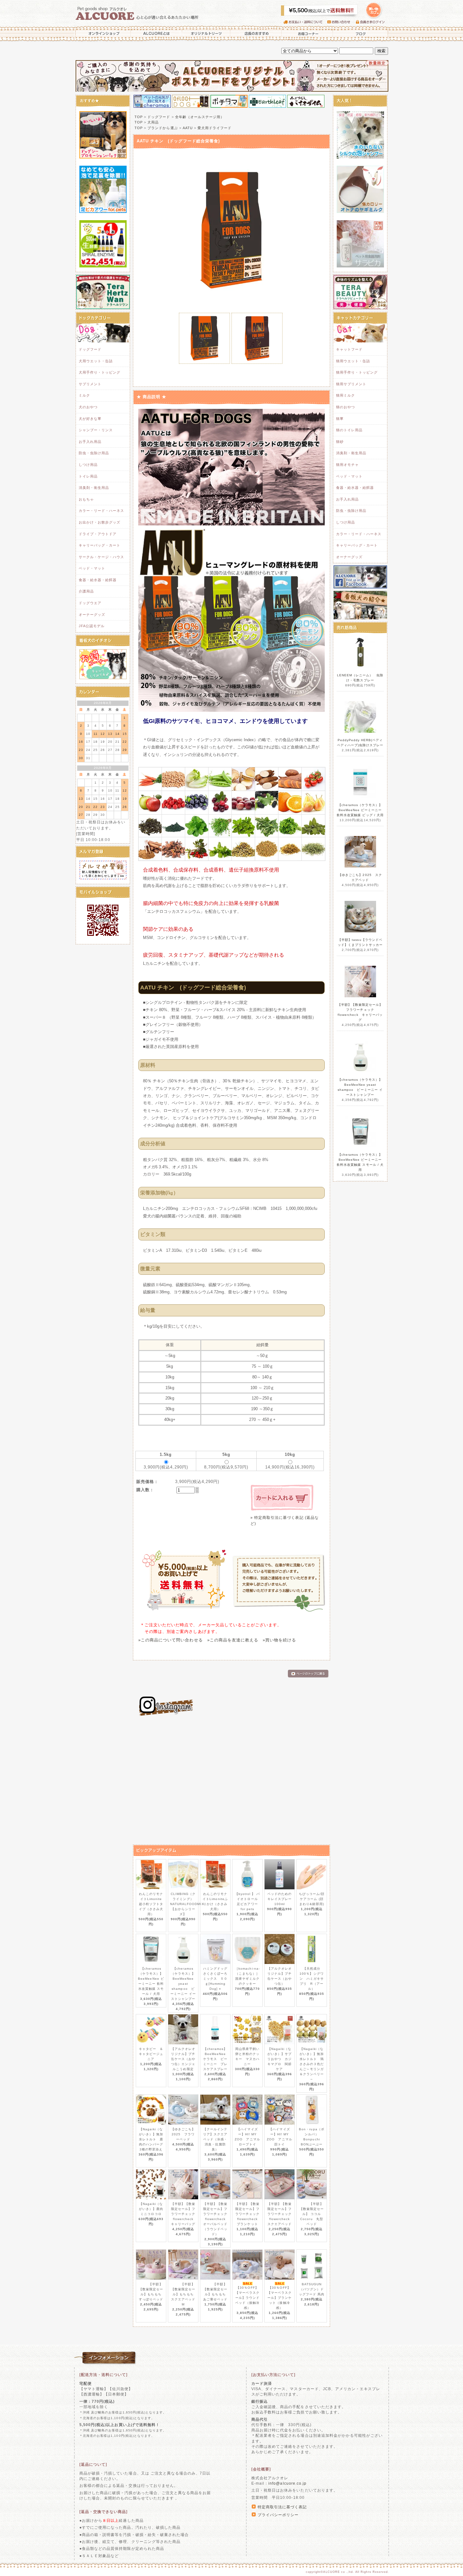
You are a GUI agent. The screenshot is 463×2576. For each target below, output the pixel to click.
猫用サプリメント (351, 384)
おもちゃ (86, 499)
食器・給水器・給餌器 (98, 580)
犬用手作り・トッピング (100, 372)
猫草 (340, 419)
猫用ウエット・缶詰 (353, 361)
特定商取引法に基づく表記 (282, 2507)
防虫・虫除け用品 (94, 453)
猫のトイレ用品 (349, 430)
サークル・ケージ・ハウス (101, 557)
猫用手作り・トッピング (357, 372)
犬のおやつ (88, 407)
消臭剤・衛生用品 (94, 488)
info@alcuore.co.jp (287, 2483)
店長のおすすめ (256, 33)
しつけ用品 (88, 465)
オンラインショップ (102, 33)
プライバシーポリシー (278, 2515)
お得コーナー (307, 33)
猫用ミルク (346, 395)
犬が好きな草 (90, 419)
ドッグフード (90, 349)
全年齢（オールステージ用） (200, 117)
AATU (188, 128)
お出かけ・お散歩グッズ (100, 522)
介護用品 (86, 591)
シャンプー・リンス (96, 430)
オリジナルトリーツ (206, 33)
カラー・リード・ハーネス (101, 511)
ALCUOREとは (157, 33)
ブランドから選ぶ (163, 128)
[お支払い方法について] (273, 2375)
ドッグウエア (90, 603)
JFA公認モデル (92, 626)
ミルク (84, 395)
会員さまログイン (372, 22)
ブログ (361, 33)
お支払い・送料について (305, 22)
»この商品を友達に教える (233, 1640)
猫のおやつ (346, 407)
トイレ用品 (88, 476)
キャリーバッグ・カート (100, 545)
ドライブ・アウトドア (98, 534)
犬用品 (153, 122)
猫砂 (340, 442)
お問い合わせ (342, 22)
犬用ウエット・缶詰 (96, 361)
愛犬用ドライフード (214, 128)
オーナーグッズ (92, 615)
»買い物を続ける (279, 1640)
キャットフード (349, 349)
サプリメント (90, 384)
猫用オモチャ (347, 465)
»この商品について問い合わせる (171, 1640)
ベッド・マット (92, 568)
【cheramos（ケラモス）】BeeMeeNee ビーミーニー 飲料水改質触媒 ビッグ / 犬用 (360, 810)
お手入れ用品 (90, 442)
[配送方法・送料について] (104, 2375)
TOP (139, 117)
